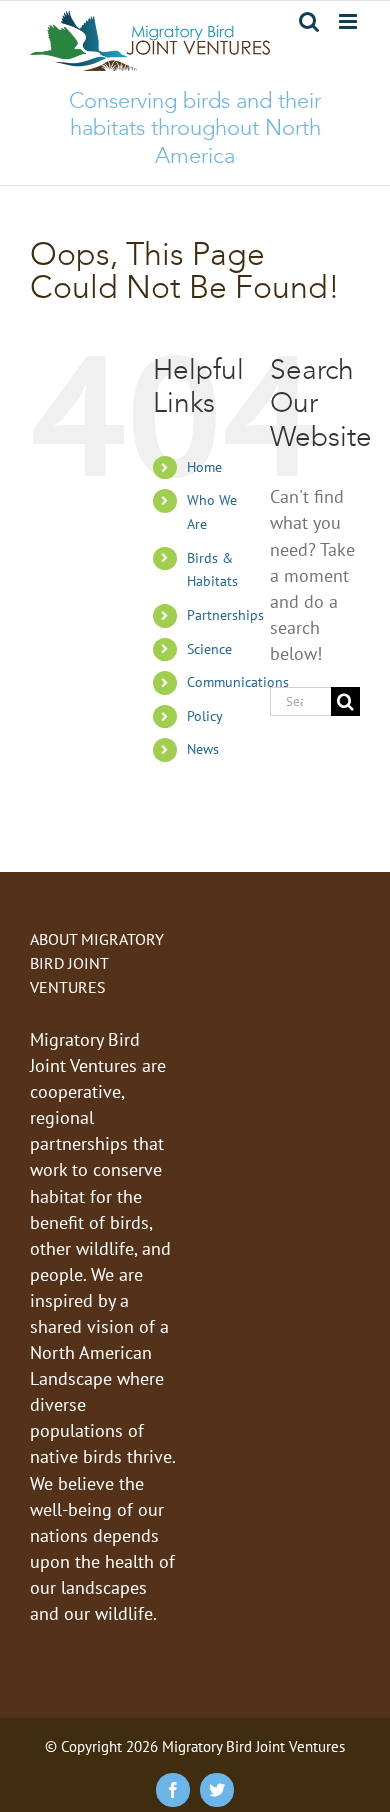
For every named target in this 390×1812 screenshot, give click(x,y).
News (203, 749)
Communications (238, 682)
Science (209, 649)
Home (204, 467)
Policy (205, 716)
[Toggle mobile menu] (349, 21)
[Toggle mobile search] (309, 21)
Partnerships (225, 615)
